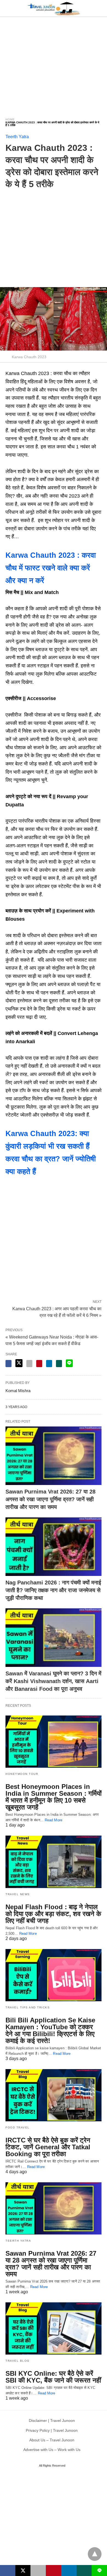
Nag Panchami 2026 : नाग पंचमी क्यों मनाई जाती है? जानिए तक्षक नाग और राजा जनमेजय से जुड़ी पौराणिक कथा (53, 1590)
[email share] (29, 1364)
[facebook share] (9, 1364)
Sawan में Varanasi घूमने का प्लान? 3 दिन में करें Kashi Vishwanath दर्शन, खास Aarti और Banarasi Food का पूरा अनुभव (53, 1681)
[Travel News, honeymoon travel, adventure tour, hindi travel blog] (54, 8)
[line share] (69, 1363)
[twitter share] (19, 1363)
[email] (38, 2571)
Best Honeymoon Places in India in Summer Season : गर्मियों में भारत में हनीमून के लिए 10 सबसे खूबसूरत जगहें (54, 1797)
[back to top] (95, 2554)
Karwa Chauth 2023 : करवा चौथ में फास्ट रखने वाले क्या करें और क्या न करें (51, 568)
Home (10, 119)
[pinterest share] (39, 1364)
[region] (54, 64)
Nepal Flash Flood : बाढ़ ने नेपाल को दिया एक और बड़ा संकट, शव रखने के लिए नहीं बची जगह (53, 1914)
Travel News (18, 1894)
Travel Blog (18, 2361)
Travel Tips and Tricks (28, 2007)
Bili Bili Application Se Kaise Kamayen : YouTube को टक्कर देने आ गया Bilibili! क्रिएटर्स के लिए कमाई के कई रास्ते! (50, 2030)
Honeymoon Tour (22, 1774)
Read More (54, 1820)
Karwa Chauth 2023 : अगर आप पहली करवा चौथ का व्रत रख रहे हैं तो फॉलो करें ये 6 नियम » (57, 1312)
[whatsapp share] (59, 1364)
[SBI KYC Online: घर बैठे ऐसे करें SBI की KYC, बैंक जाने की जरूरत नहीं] (54, 2328)
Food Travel (18, 2127)
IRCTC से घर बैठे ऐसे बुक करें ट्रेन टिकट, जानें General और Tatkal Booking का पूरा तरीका (48, 2147)
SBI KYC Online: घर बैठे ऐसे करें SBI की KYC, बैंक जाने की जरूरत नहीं (53, 2377)
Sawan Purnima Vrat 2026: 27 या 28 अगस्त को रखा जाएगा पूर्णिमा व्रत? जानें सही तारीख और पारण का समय (50, 1499)
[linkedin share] (49, 1364)
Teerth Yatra (17, 137)
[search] (99, 8)
